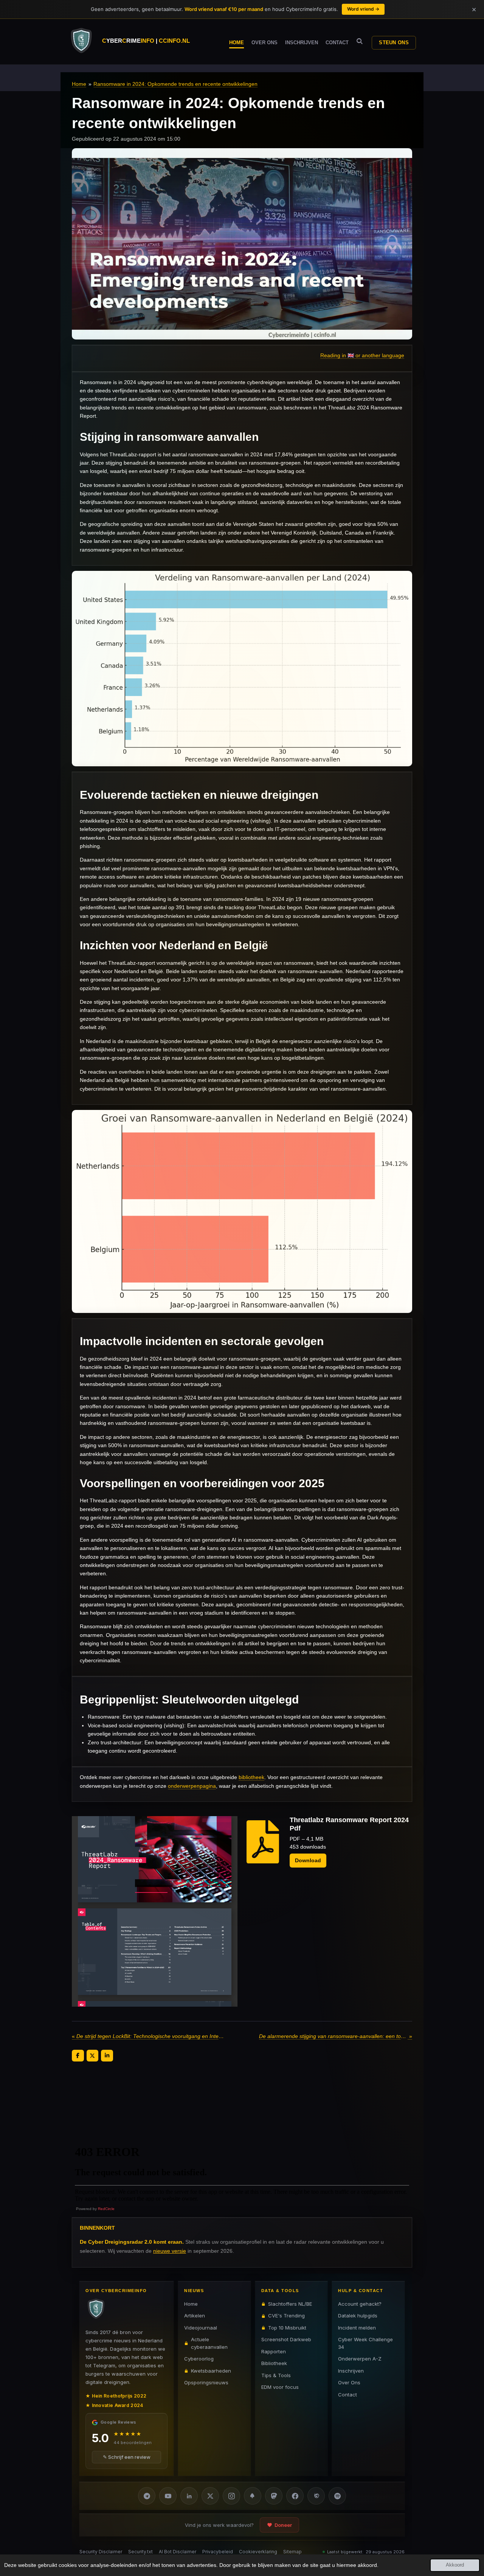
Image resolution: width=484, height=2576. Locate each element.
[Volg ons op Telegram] (147, 2496)
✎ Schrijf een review (127, 2457)
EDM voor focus (280, 2387)
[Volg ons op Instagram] (231, 2496)
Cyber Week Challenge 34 (365, 2343)
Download (308, 1860)
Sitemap (292, 2552)
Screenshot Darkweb (286, 2339)
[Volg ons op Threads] (316, 2496)
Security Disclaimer (101, 2552)
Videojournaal (201, 2328)
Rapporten (274, 2351)
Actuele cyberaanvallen (209, 2343)
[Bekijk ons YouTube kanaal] (168, 2496)
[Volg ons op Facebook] (295, 2496)
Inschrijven (351, 2371)
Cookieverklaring (258, 2552)
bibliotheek (251, 1777)
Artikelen (195, 2316)
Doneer (283, 2525)
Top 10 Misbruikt (287, 2328)
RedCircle (106, 2209)
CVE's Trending (286, 2316)
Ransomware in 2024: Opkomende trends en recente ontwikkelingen (175, 84)
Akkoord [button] (455, 2565)
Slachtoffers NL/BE (290, 2304)
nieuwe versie (170, 2251)
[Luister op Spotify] (337, 2496)
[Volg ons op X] (210, 2496)
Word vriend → (363, 9)
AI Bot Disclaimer (178, 2552)
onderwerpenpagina (192, 1786)
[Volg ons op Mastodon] (274, 2496)
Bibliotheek (274, 2363)
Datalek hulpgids (358, 2316)
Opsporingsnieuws (206, 2382)
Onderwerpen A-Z (360, 2359)
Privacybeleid (218, 2552)
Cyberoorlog (199, 2359)
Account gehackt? (360, 2304)
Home (79, 84)
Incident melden (357, 2328)
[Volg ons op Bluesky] (253, 2496)
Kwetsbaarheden (211, 2371)
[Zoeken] (360, 41)
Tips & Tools (276, 2375)
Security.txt (140, 2552)
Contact (347, 2395)
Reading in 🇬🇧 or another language (362, 355)
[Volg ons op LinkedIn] (189, 2496)
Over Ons (349, 2382)
